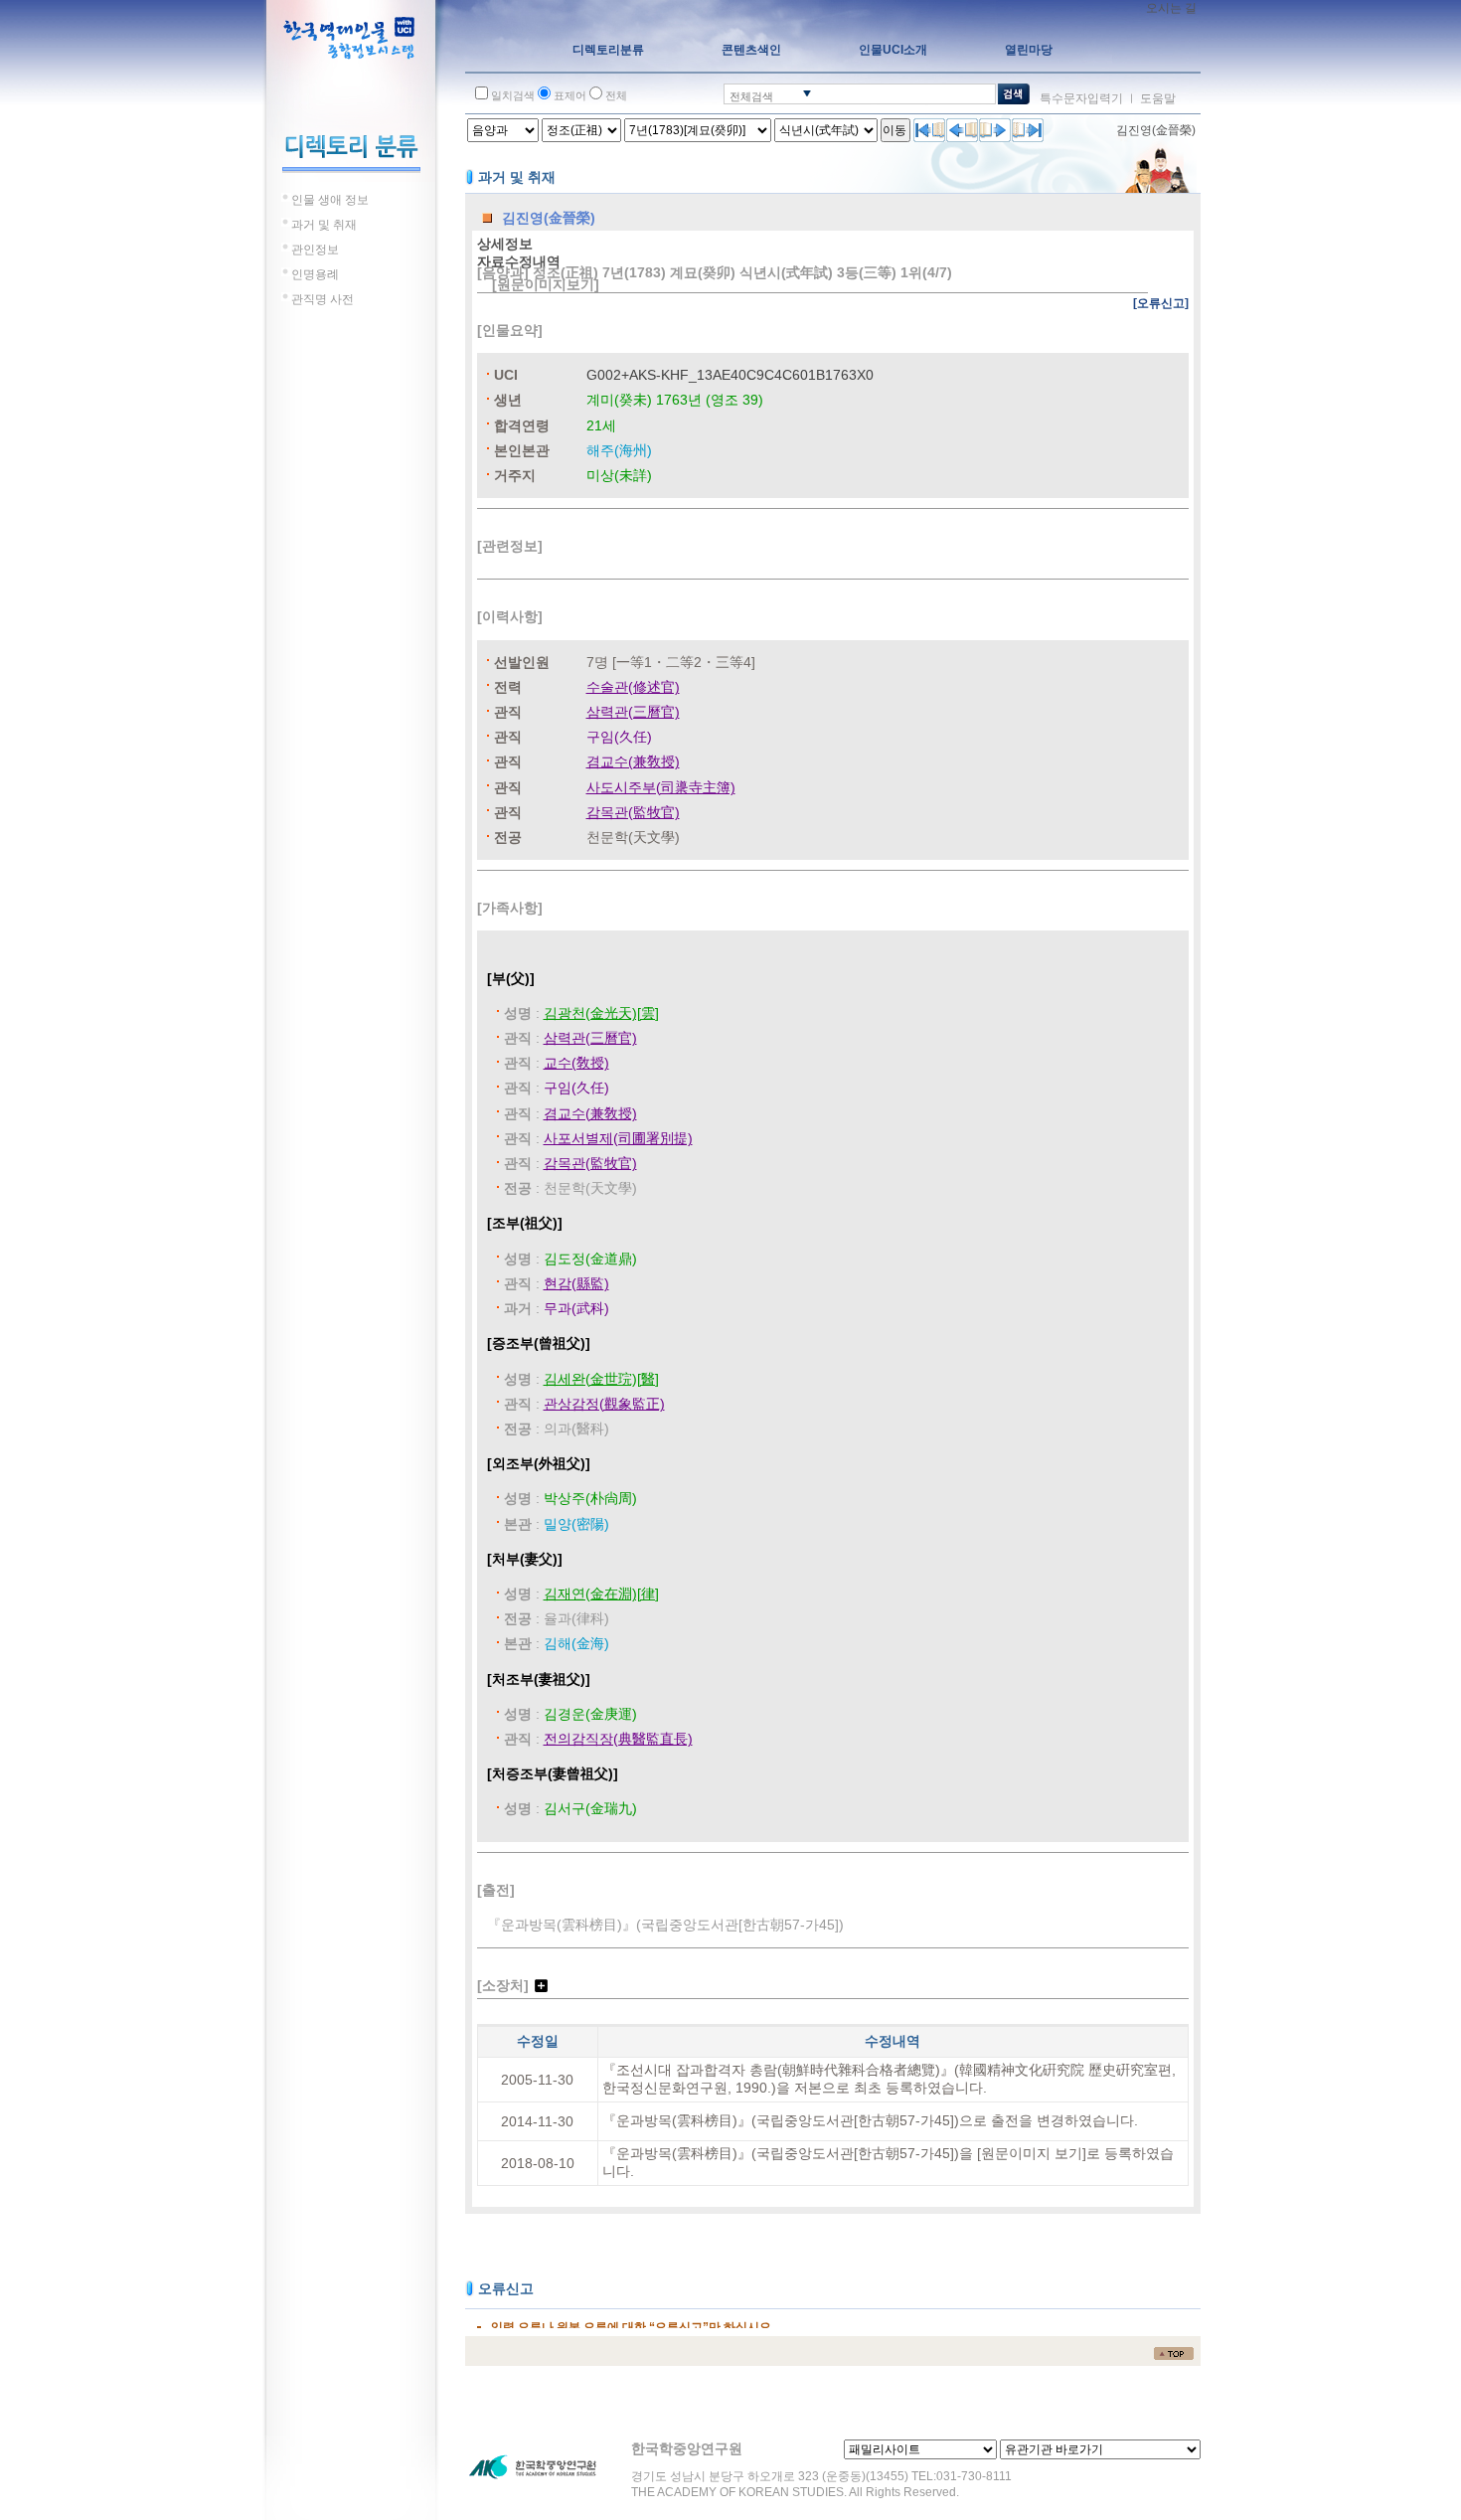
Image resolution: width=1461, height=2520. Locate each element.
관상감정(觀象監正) (604, 1404)
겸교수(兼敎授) (633, 761)
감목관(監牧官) (633, 812)
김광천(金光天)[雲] (601, 1013)
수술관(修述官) (633, 687)
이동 (894, 130)
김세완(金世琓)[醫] (601, 1379)
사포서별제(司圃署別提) (618, 1138)
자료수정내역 (519, 261)
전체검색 (751, 96)
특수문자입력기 (1081, 98)
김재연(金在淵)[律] (601, 1594)
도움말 (1158, 98)
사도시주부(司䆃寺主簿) (661, 787)
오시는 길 (1171, 8)
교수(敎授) (576, 1063)
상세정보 (505, 244)
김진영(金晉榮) (1156, 130)
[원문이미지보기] (546, 284)
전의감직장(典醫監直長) (618, 1739)
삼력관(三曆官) (633, 712)
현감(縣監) (576, 1283)
